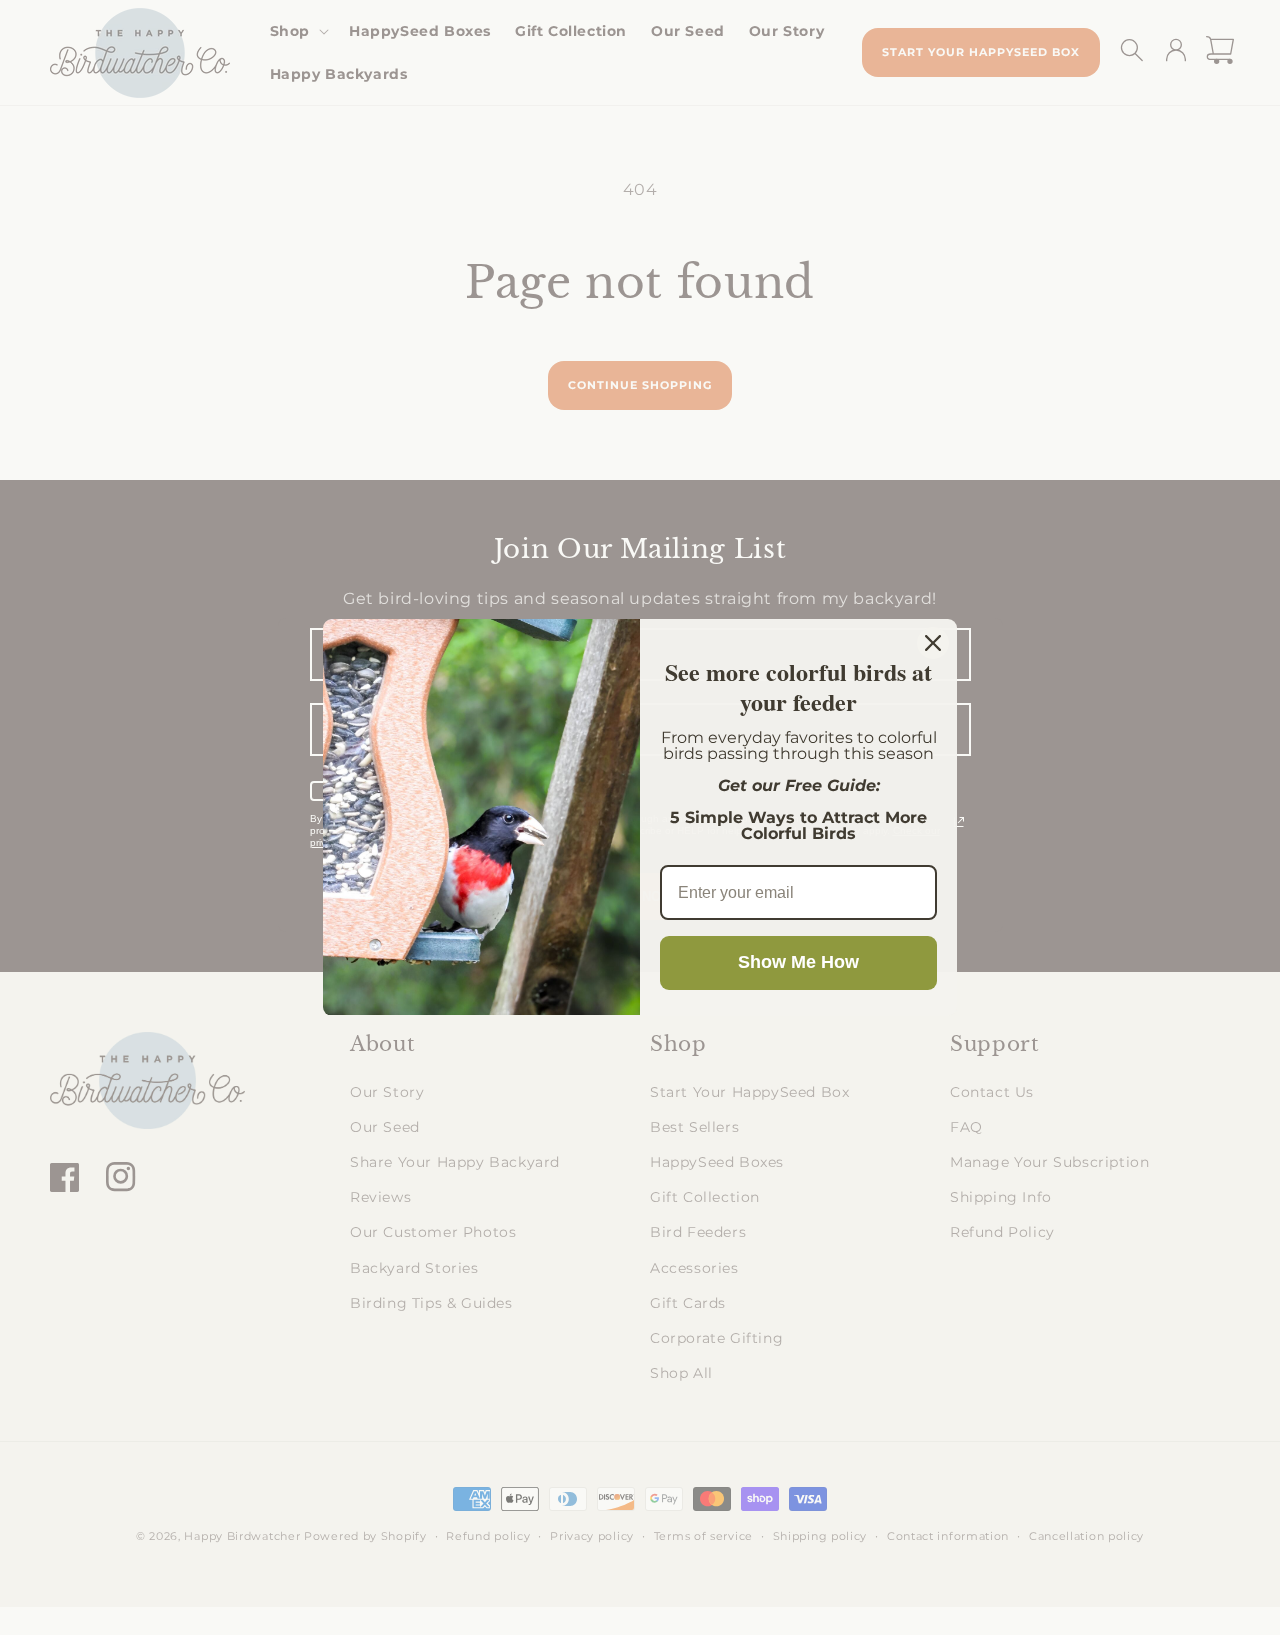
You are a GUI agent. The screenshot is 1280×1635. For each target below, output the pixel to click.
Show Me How (798, 962)
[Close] (933, 643)
